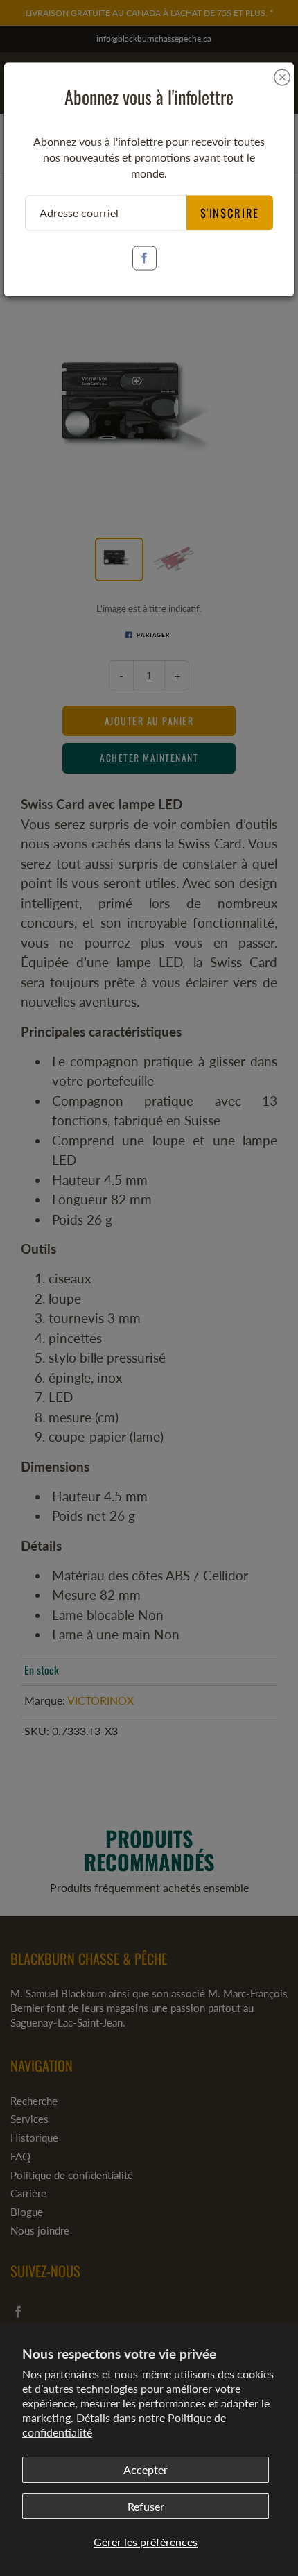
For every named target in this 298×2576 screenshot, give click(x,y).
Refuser (146, 2506)
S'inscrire (230, 212)
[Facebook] (144, 258)
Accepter (146, 2470)
